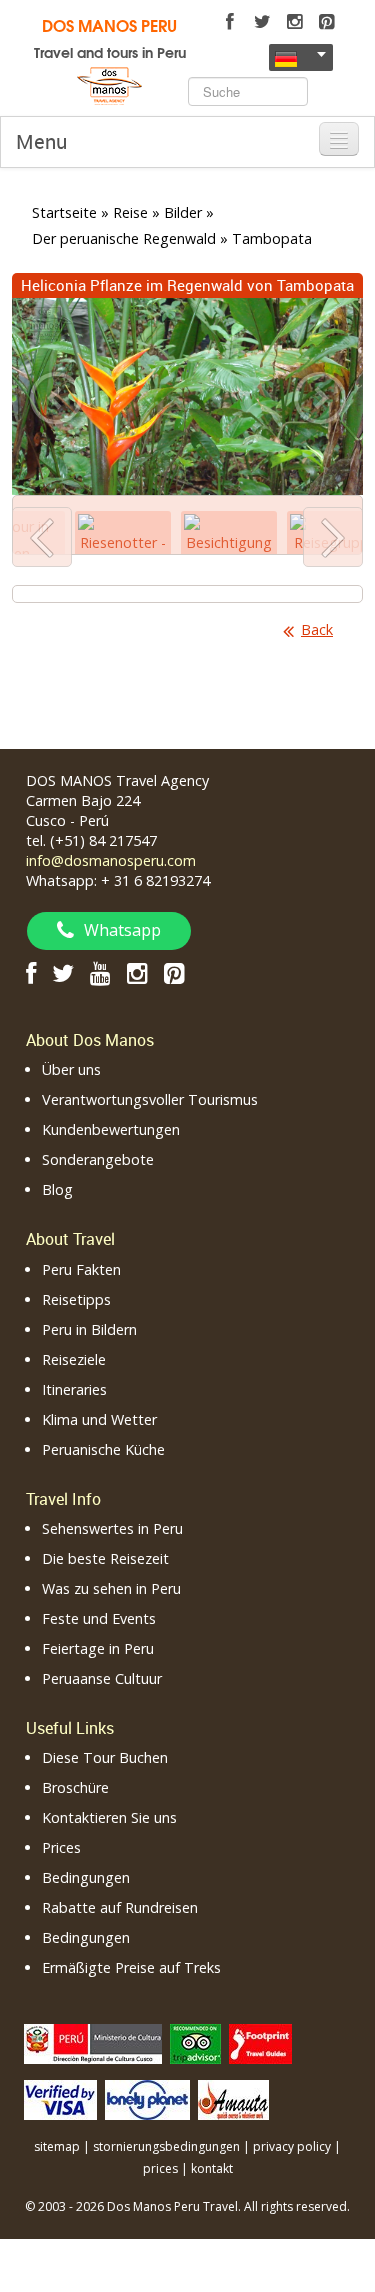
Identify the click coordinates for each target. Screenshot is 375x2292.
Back (317, 629)
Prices (61, 1847)
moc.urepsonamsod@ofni (111, 860)
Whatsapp (122, 930)
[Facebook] (230, 22)
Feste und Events (99, 1618)
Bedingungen (86, 1877)
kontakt (212, 2168)
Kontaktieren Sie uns (109, 1817)
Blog (57, 1189)
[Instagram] (294, 22)
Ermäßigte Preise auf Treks (131, 1967)
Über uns (71, 1069)
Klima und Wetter (99, 1419)
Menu (41, 141)
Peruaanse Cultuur (102, 1678)
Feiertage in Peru (98, 1648)
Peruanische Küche (103, 1449)
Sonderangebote (98, 1159)
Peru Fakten (81, 1269)
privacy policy (292, 2146)
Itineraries (74, 1389)
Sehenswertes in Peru (112, 1528)
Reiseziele (74, 1359)
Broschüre (75, 1787)
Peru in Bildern (89, 1329)
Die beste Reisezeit (105, 1558)
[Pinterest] (326, 22)
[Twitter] (262, 22)
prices (160, 2168)
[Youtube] (100, 972)
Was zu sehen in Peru (111, 1588)
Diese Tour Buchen (105, 1757)
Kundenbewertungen (111, 1129)
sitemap (57, 2146)
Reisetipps (76, 1299)
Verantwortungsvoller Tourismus (150, 1099)
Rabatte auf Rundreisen (120, 1907)
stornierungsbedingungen (166, 2146)
